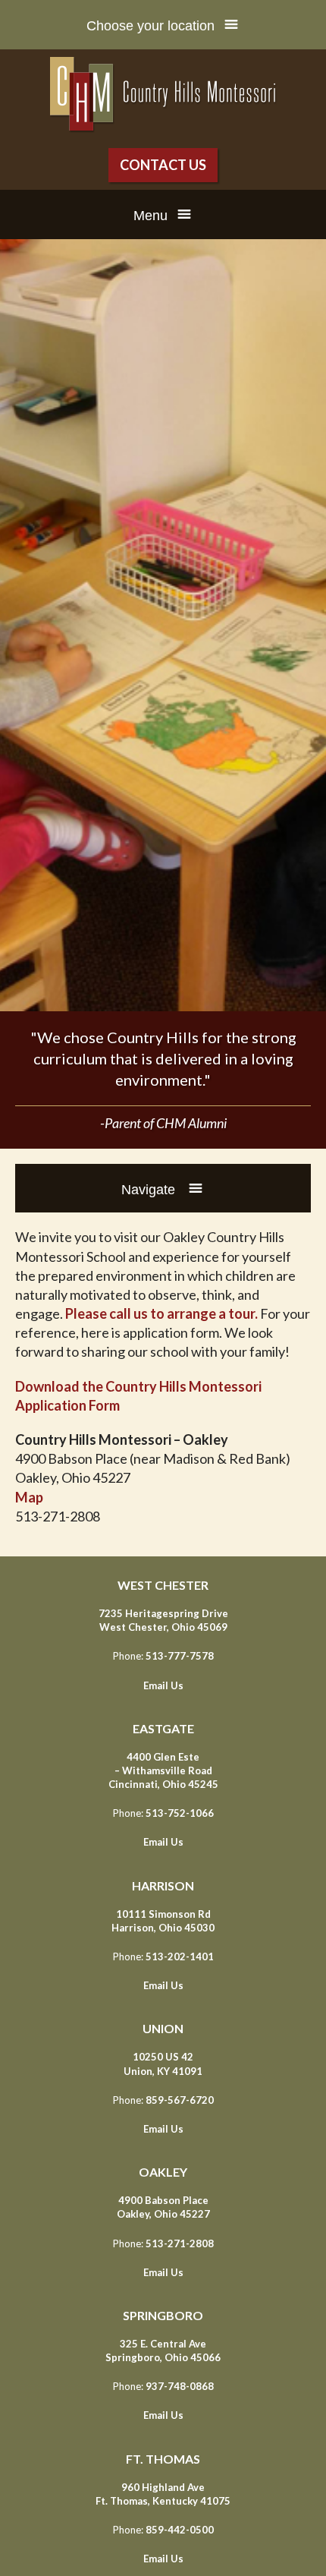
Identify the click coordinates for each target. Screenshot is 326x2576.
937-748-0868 (180, 2386)
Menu (150, 216)
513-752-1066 (180, 1813)
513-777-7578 (180, 1656)
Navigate (150, 1190)
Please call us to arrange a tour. (161, 1313)
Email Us (163, 1685)
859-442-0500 (180, 2530)
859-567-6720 (180, 2100)
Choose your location (150, 26)
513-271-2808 (180, 2243)
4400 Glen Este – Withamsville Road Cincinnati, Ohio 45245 (163, 1770)
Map (29, 1497)
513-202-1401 (180, 1956)
